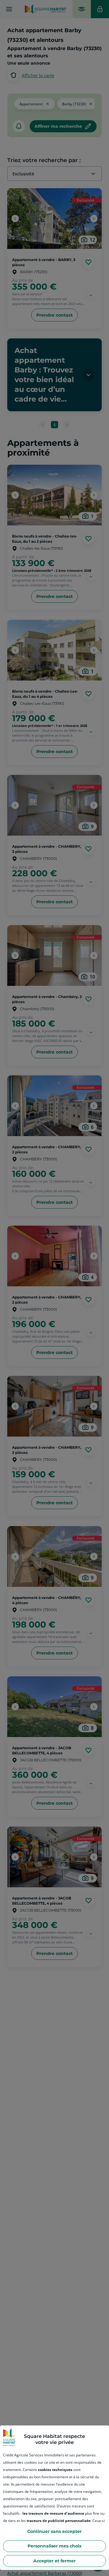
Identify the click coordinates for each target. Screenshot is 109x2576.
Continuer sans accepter (54, 2531)
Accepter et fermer (54, 2561)
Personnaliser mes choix (54, 2546)
